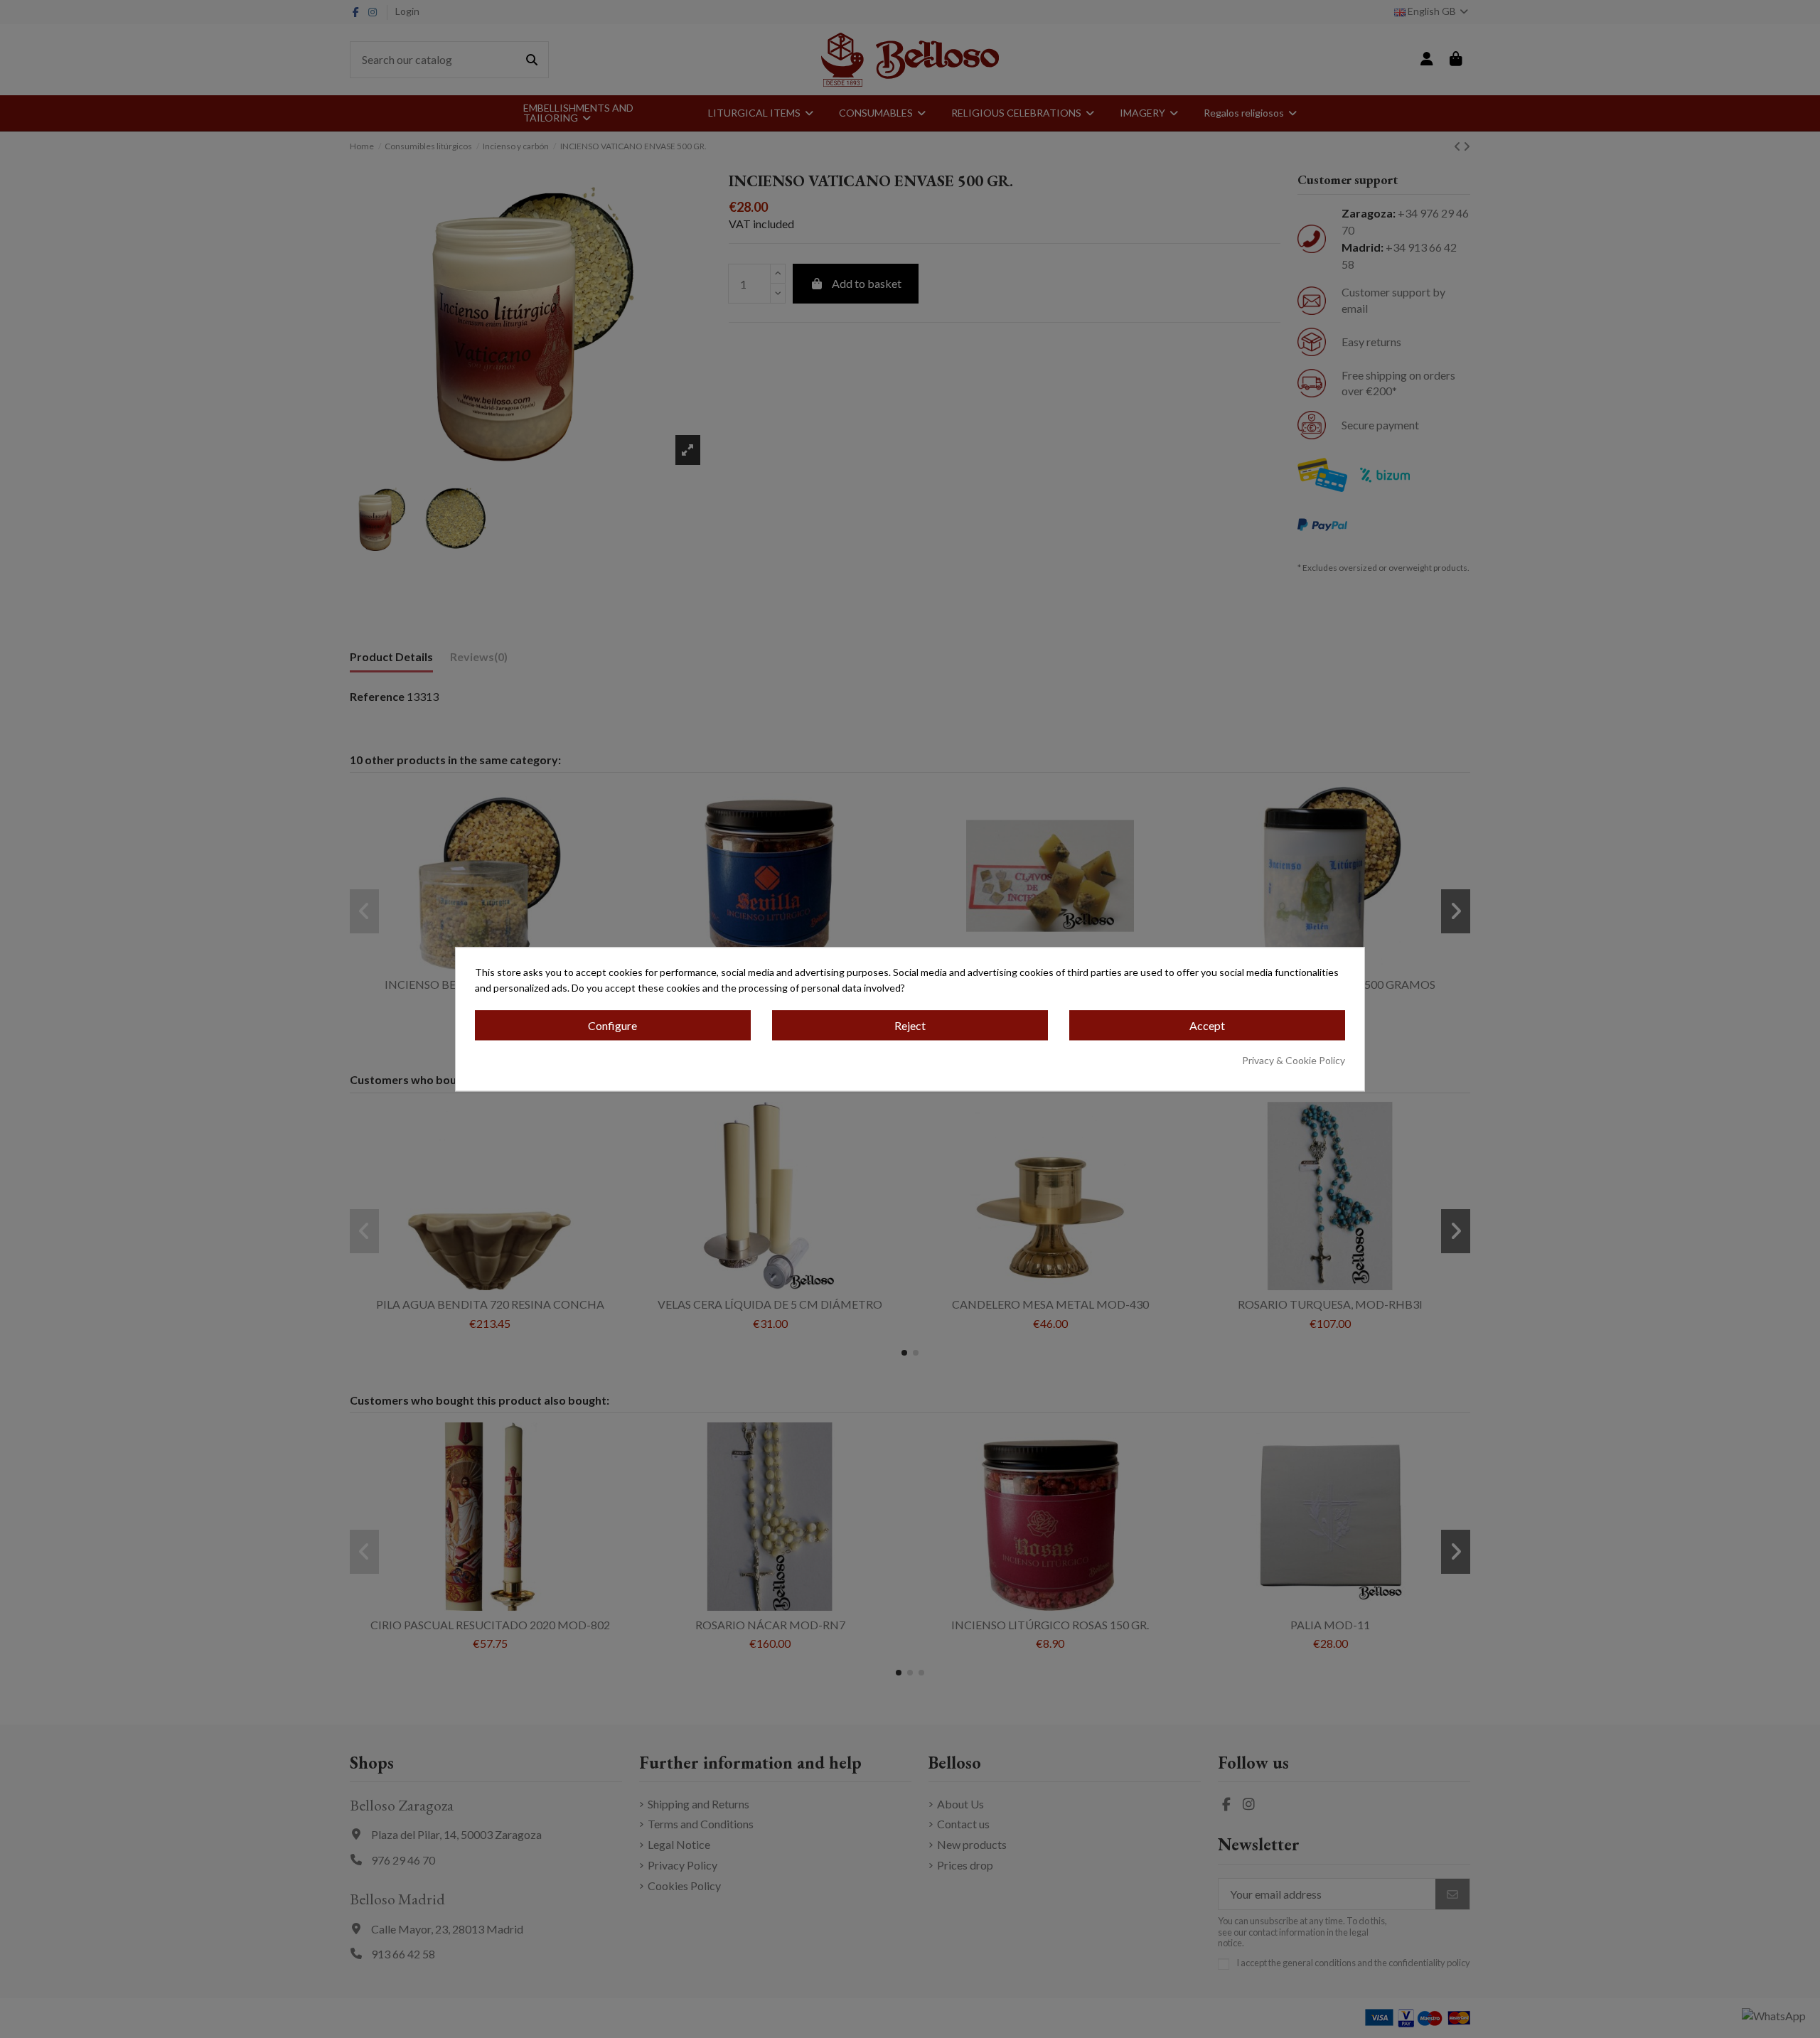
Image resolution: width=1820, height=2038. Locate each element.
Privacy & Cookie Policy (1294, 1061)
